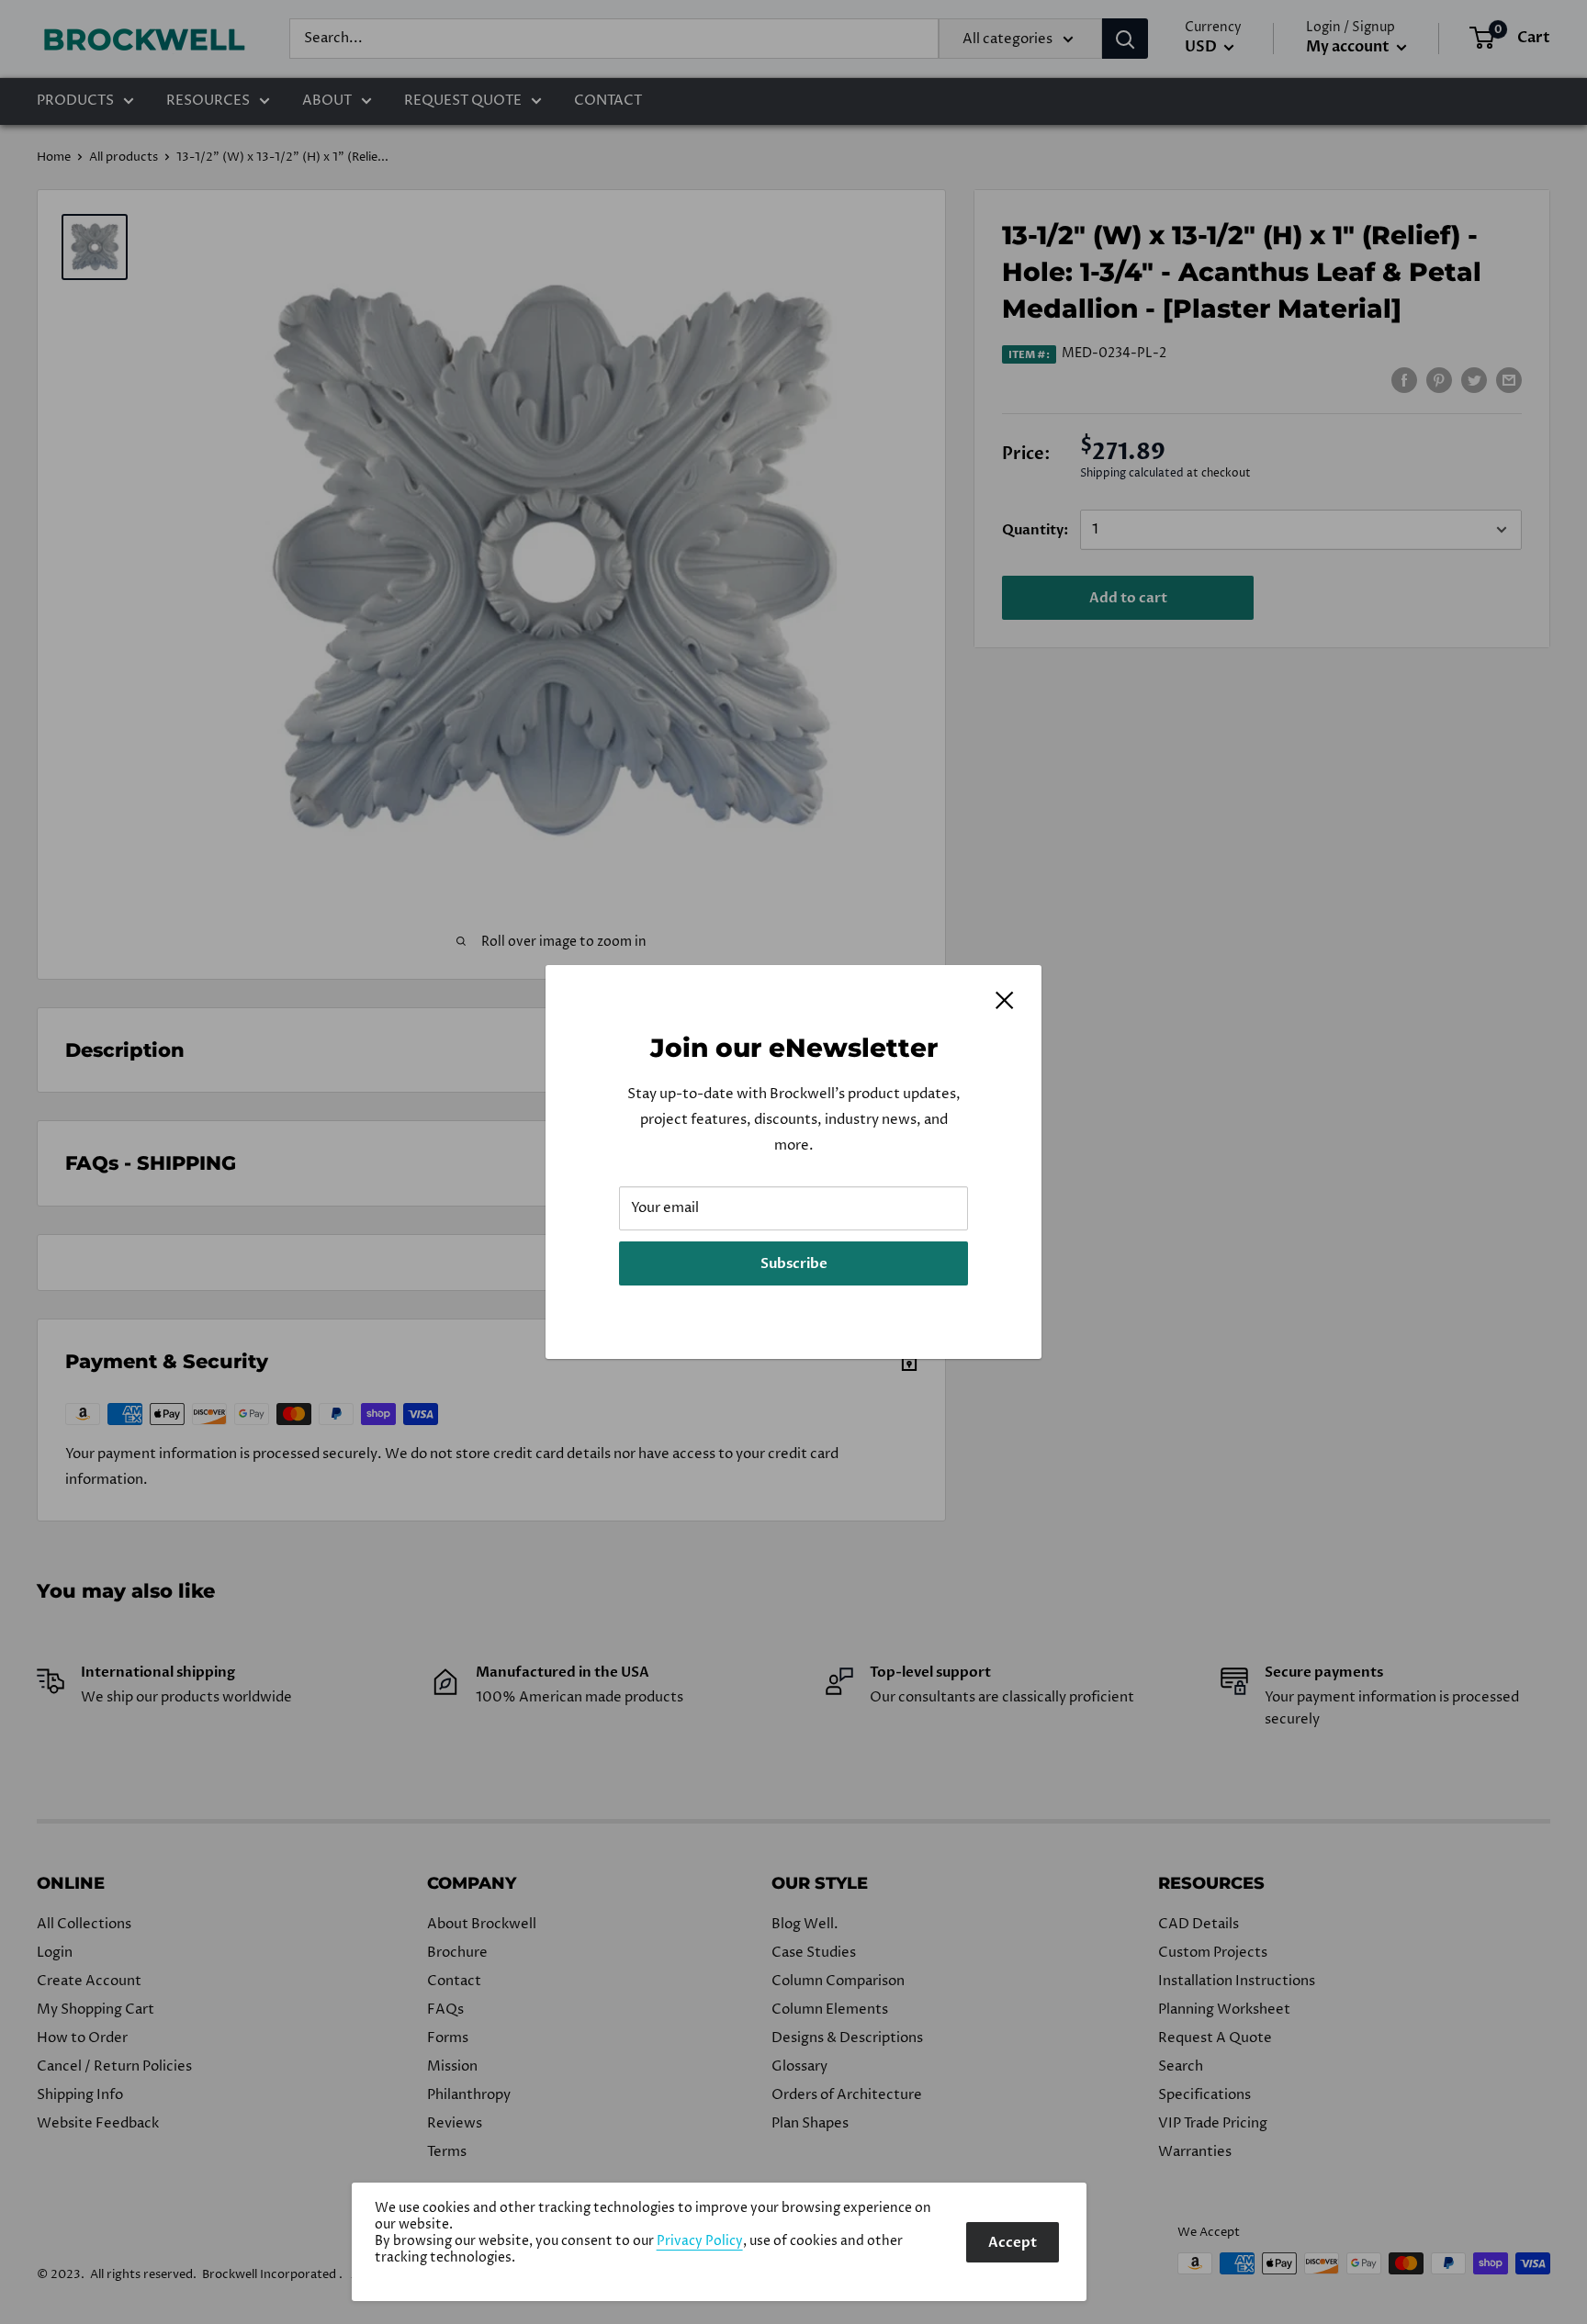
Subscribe (794, 1263)
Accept (1013, 2242)
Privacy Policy (700, 2241)
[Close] (1005, 1000)
